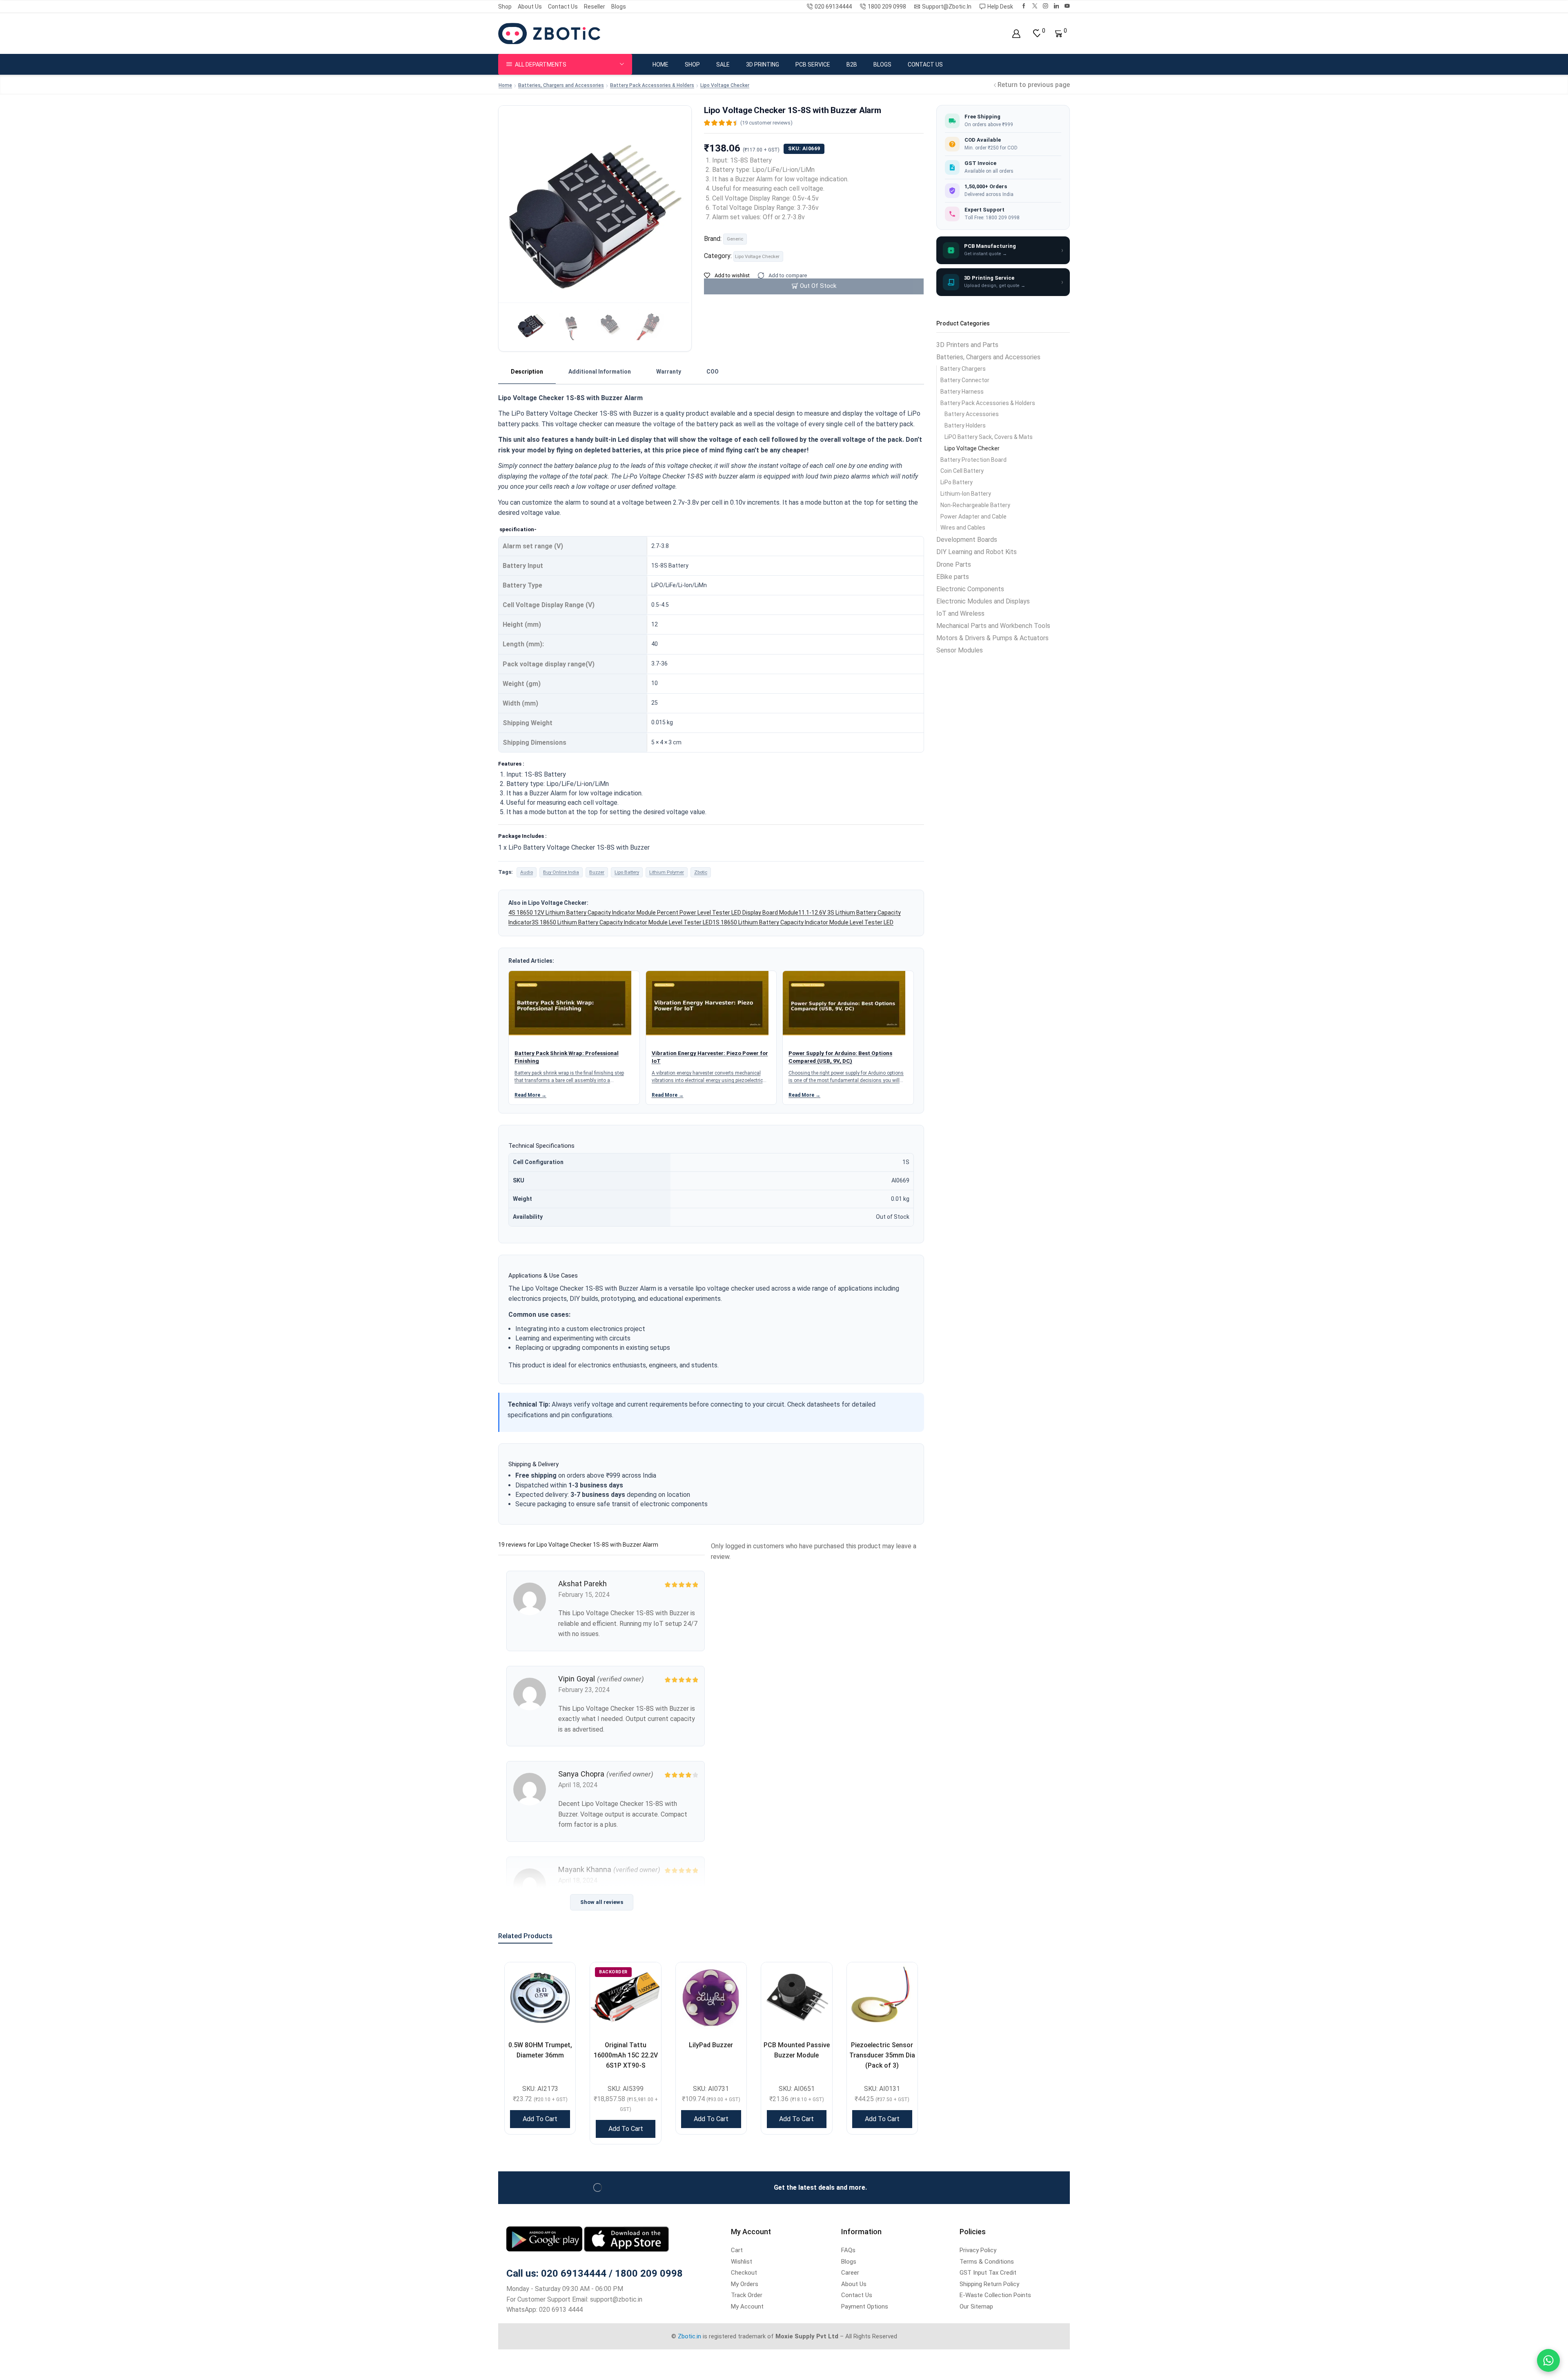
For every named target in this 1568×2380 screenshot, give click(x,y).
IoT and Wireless (960, 613)
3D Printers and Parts (967, 345)
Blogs (619, 7)
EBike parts (953, 577)
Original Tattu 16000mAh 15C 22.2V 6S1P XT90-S (626, 2055)
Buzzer (597, 872)
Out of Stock (818, 286)
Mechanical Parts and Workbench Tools (993, 626)
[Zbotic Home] (549, 33)
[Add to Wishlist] (559, 1979)
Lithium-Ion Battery (966, 494)
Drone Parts (954, 564)
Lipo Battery (627, 872)
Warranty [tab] (669, 372)
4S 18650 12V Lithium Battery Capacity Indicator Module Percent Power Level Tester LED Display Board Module (653, 913)
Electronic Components (970, 589)
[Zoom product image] (595, 202)
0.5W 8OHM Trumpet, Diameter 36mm (540, 2050)
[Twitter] (1035, 6)
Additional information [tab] (600, 372)
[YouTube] (1067, 6)
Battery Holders (965, 425)
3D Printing (763, 65)
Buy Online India (561, 872)
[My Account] (1016, 34)
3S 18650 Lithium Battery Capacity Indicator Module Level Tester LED (622, 922)
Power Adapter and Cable (973, 517)
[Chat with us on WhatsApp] (1548, 2360)
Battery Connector (965, 380)
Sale (723, 65)
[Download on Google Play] (545, 2239)
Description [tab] (527, 372)
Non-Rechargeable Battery (975, 505)
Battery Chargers (963, 369)
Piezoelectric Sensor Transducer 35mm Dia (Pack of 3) (882, 2055)
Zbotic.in (689, 2336)
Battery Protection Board (973, 460)
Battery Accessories (972, 414)
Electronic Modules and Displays (983, 601)
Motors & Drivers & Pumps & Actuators (992, 638)
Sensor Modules (960, 650)
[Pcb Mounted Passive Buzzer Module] (796, 1998)
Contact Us (563, 7)
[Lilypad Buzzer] (711, 1998)
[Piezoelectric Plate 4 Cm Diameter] (882, 1998)
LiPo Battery (957, 482)
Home (660, 65)
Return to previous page (1034, 85)
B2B (852, 65)
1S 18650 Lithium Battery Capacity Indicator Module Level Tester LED (803, 922)
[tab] (527, 372)
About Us (530, 7)
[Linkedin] (1057, 6)
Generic (735, 239)
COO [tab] (713, 372)
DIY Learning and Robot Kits (977, 552)
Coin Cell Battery (962, 471)
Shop (505, 7)
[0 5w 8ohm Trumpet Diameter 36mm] (540, 1998)
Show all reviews (602, 1902)
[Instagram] (1046, 6)
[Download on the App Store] (626, 2239)
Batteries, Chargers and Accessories (561, 85)
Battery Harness (962, 392)
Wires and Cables (963, 528)
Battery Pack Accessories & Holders (652, 85)
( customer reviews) (766, 123)
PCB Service (813, 65)
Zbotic (701, 872)
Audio (527, 872)
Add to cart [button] (540, 2119)
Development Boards (967, 540)
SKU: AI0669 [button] (804, 148)
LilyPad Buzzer (711, 2045)
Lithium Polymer (667, 872)
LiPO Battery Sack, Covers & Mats (989, 437)
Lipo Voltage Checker (725, 85)
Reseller (595, 7)
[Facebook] (1024, 6)
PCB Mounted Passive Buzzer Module (797, 2050)
